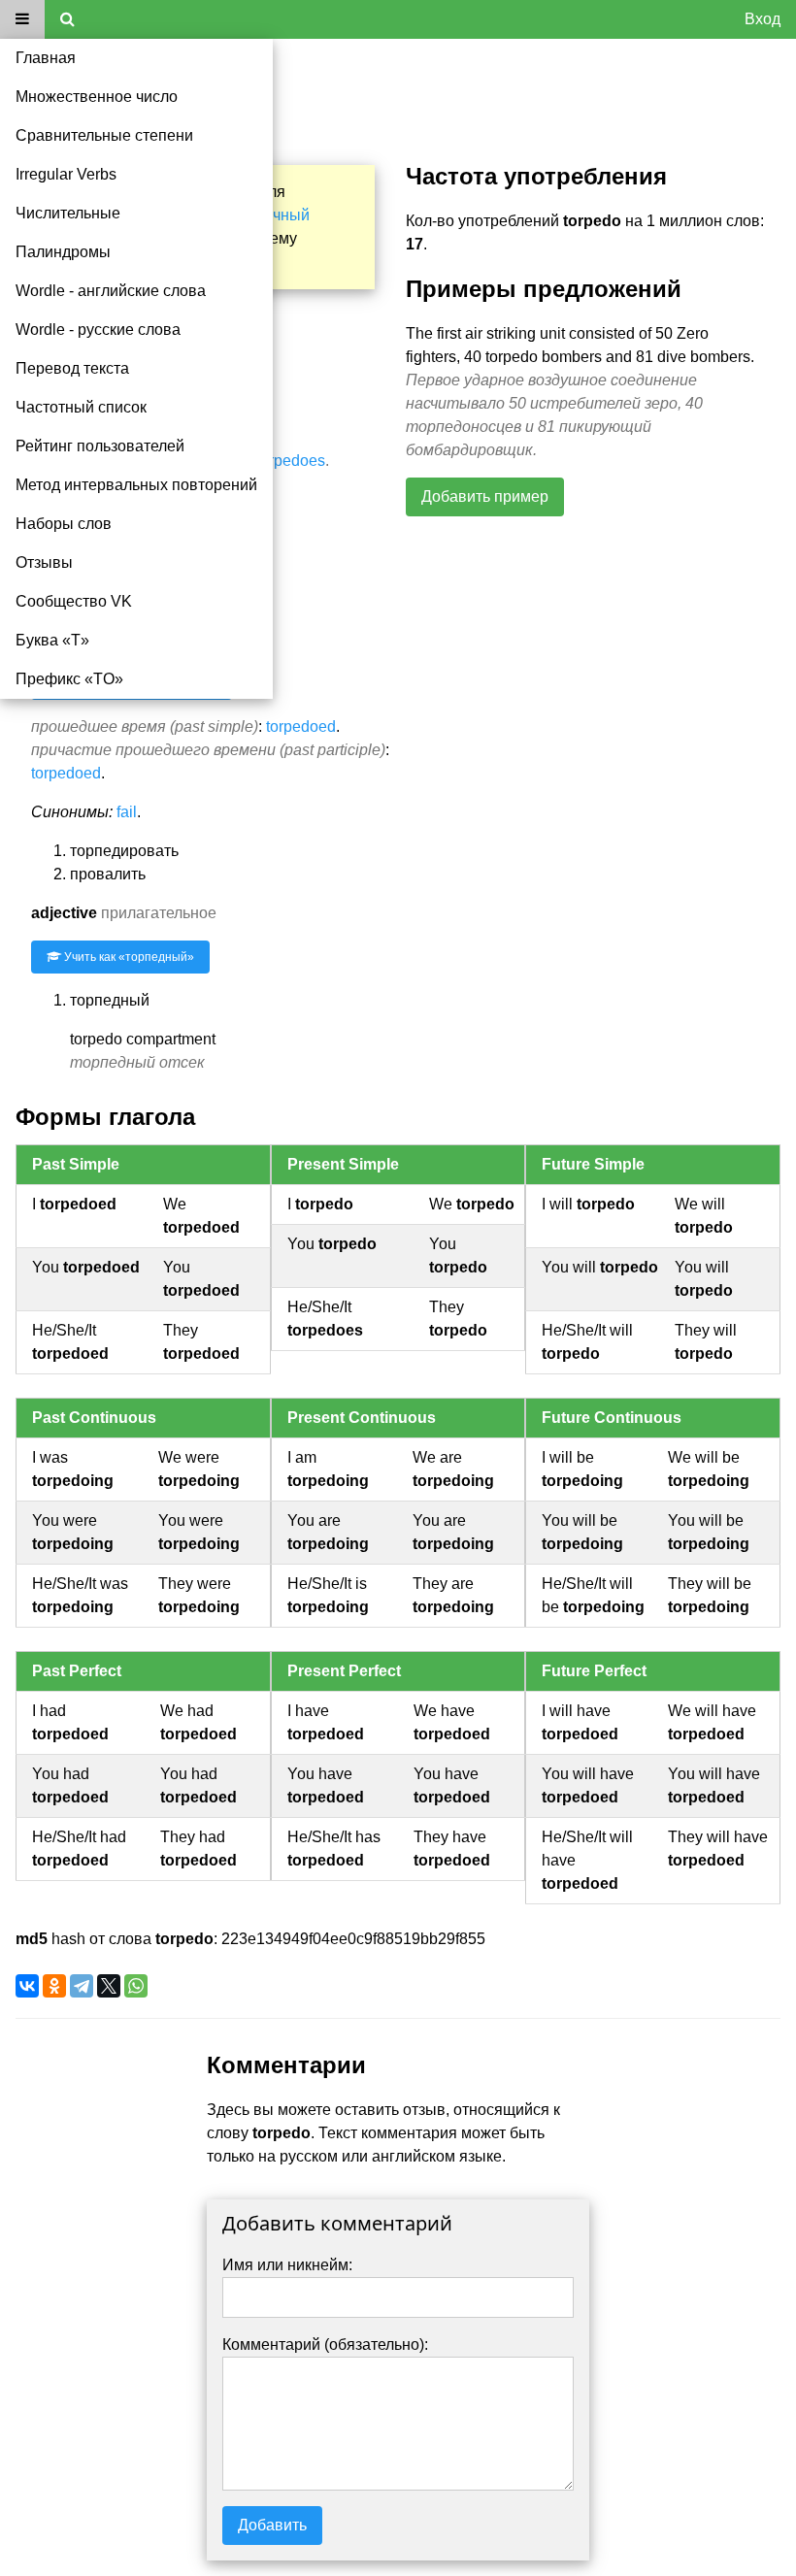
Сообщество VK (74, 601)
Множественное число (97, 97)
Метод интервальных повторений (136, 485)
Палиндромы (63, 252)
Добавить (272, 2525)
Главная (46, 58)
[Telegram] (82, 1986)
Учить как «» (128, 957)
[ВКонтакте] (27, 1986)
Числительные (68, 213)
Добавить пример (485, 496)
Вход (763, 19)
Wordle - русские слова (98, 330)
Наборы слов (64, 524)
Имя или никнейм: (287, 2265)
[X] (109, 1986)
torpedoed (301, 727)
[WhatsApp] (136, 1986)
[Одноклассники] (54, 1986)
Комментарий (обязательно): (325, 2345)
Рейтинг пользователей (100, 446)
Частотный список (81, 407)
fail (127, 812)
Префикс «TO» (69, 679)
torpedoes (291, 461)
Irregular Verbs (66, 174)
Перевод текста (72, 368)
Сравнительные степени (104, 135)
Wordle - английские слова (111, 291)
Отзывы (44, 562)
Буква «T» (52, 640)
